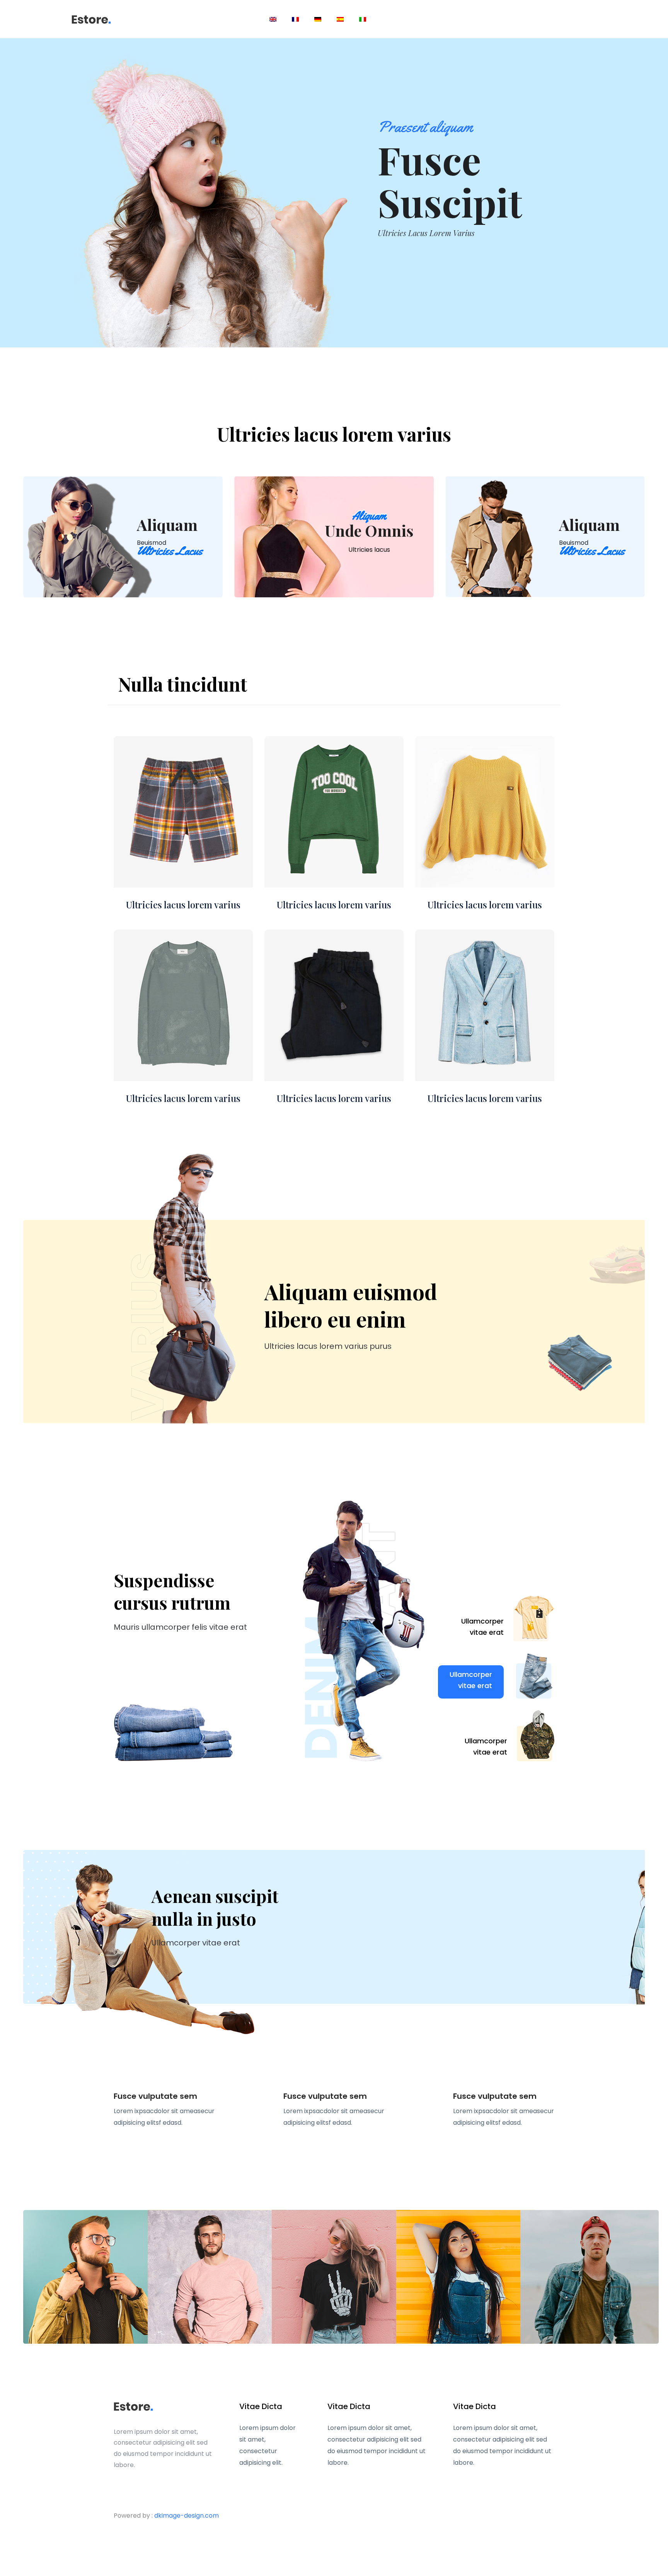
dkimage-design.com (187, 2516)
